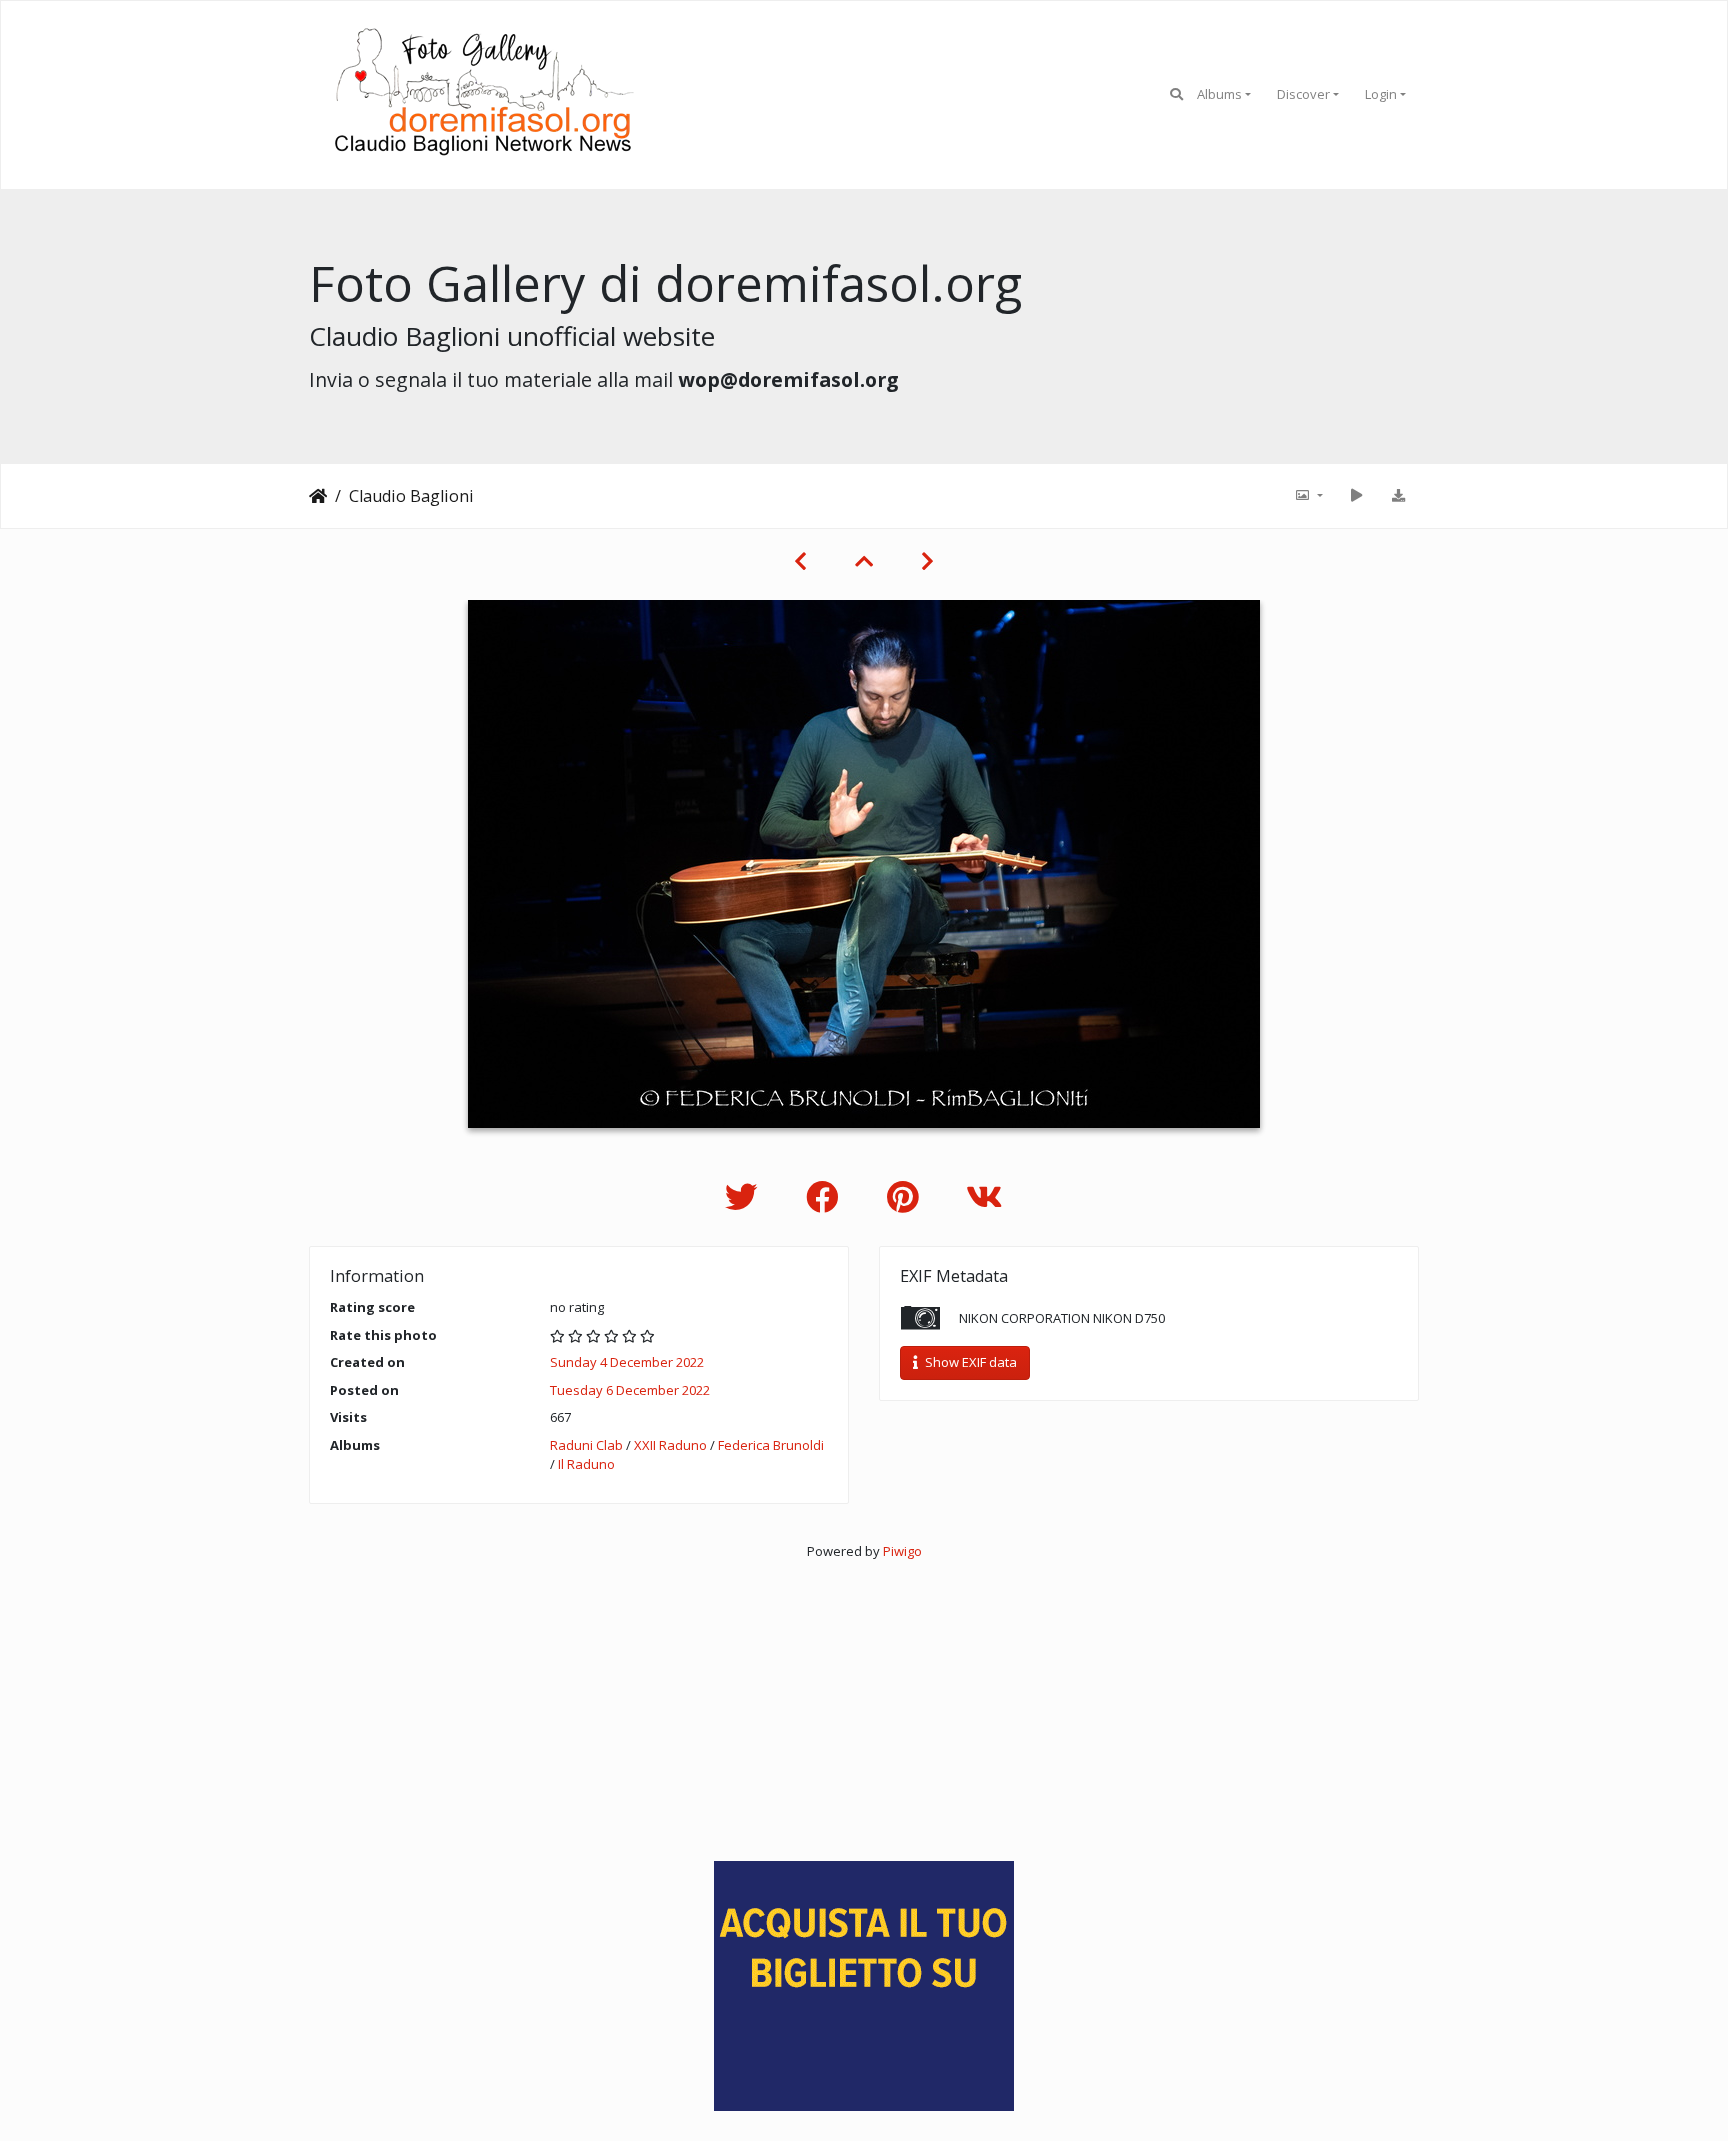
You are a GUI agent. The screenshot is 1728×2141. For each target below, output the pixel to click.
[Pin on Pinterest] (906, 1196)
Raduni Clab (586, 1445)
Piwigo (902, 1551)
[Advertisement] (864, 1701)
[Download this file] (1398, 496)
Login (1381, 94)
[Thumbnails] (864, 561)
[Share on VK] (984, 1196)
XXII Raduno (670, 1445)
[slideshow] (1356, 496)
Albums (1219, 94)
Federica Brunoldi (771, 1445)
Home (318, 496)
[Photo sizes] (1308, 496)
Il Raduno (586, 1464)
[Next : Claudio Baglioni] (927, 561)
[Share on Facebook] (826, 1196)
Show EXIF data (969, 1362)
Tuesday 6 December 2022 (630, 1390)
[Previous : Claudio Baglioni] (800, 561)
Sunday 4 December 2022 (627, 1362)
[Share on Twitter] (745, 1196)
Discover (1303, 94)
